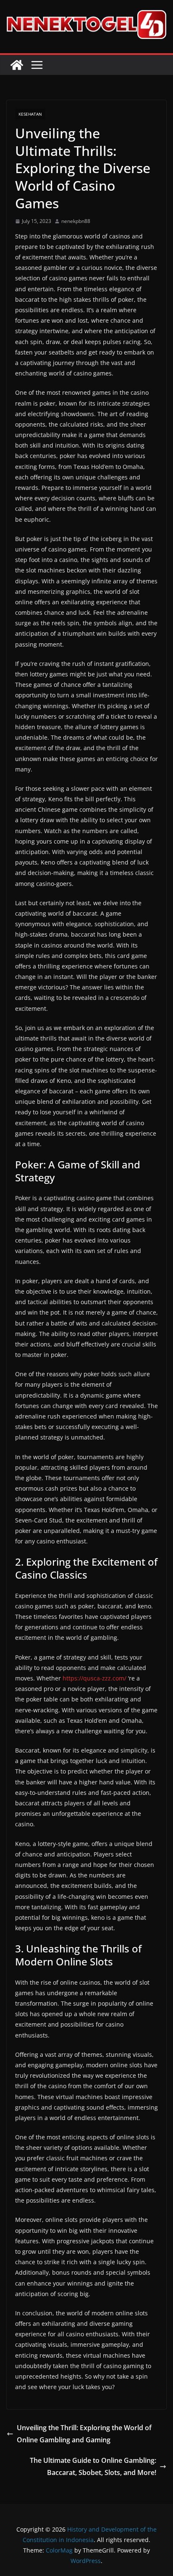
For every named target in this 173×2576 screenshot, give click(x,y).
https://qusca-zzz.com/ (94, 1678)
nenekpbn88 (76, 221)
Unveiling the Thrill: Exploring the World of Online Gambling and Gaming (84, 2434)
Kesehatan (30, 114)
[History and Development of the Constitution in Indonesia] (17, 65)
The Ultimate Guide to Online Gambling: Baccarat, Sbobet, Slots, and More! (93, 2466)
